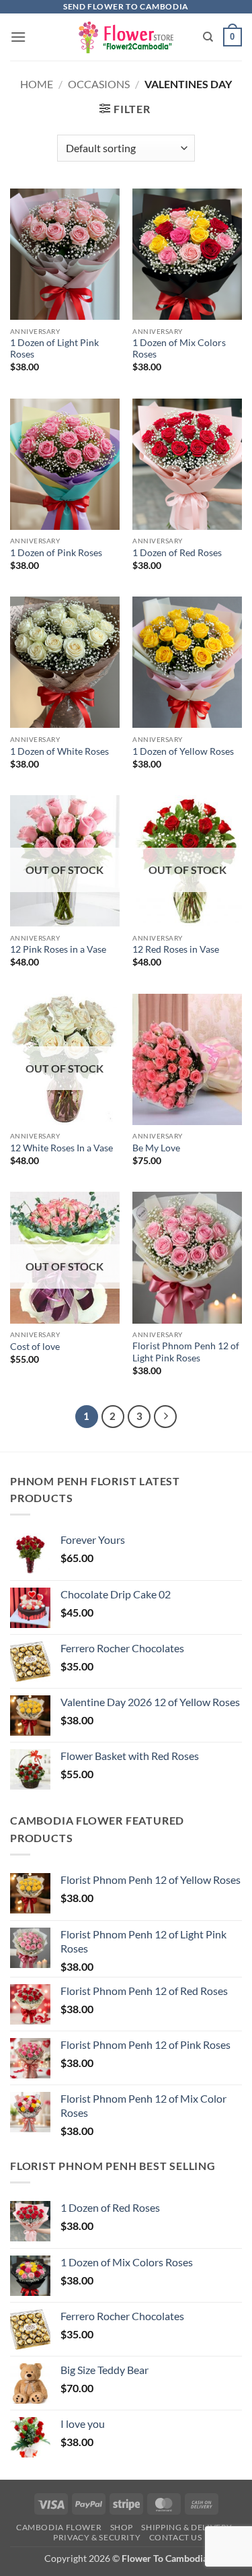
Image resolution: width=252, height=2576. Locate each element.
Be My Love (156, 1148)
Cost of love (35, 1347)
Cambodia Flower (59, 2527)
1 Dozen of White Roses (59, 751)
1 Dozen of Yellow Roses (183, 751)
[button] (18, 37)
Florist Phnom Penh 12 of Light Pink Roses (186, 1352)
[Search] (208, 37)
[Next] (165, 1417)
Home (37, 84)
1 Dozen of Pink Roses (56, 553)
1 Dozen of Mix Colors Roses (179, 349)
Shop (122, 2527)
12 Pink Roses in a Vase (58, 949)
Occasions (99, 84)
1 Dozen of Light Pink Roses (54, 349)
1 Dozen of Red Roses (177, 553)
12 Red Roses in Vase (176, 949)
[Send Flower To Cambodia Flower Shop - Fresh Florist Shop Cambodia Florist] (126, 37)
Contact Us (176, 2537)
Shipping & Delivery (187, 2527)
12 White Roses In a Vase (61, 1148)
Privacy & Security (97, 2537)
